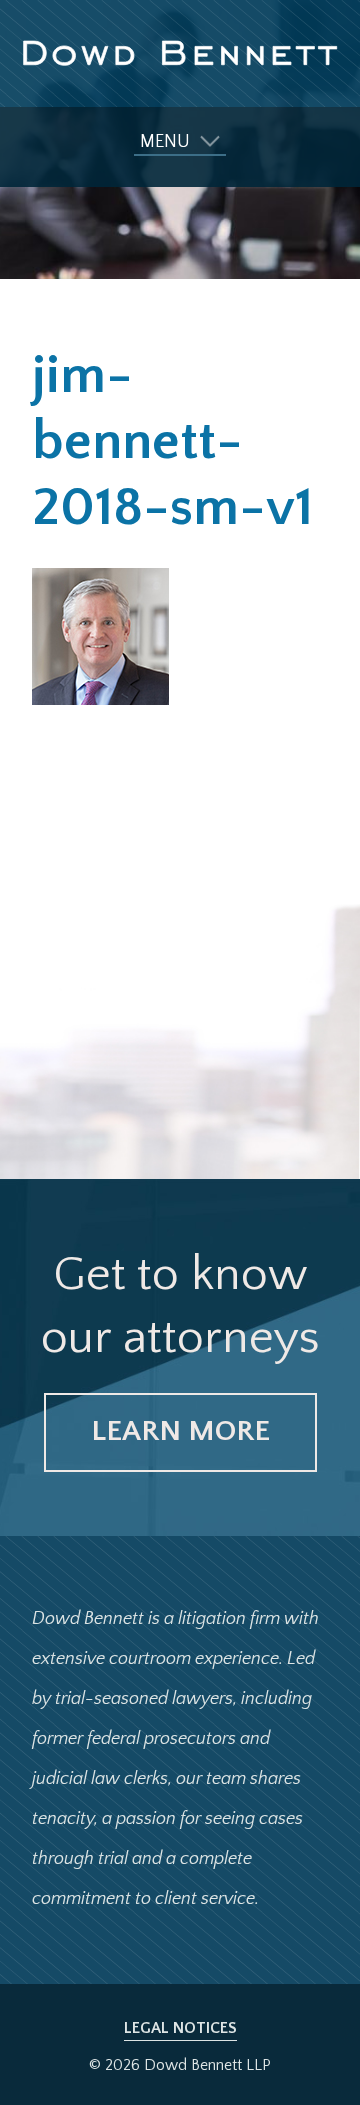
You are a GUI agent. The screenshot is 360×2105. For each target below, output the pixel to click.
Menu (165, 142)
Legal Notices (180, 2028)
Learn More (180, 1431)
